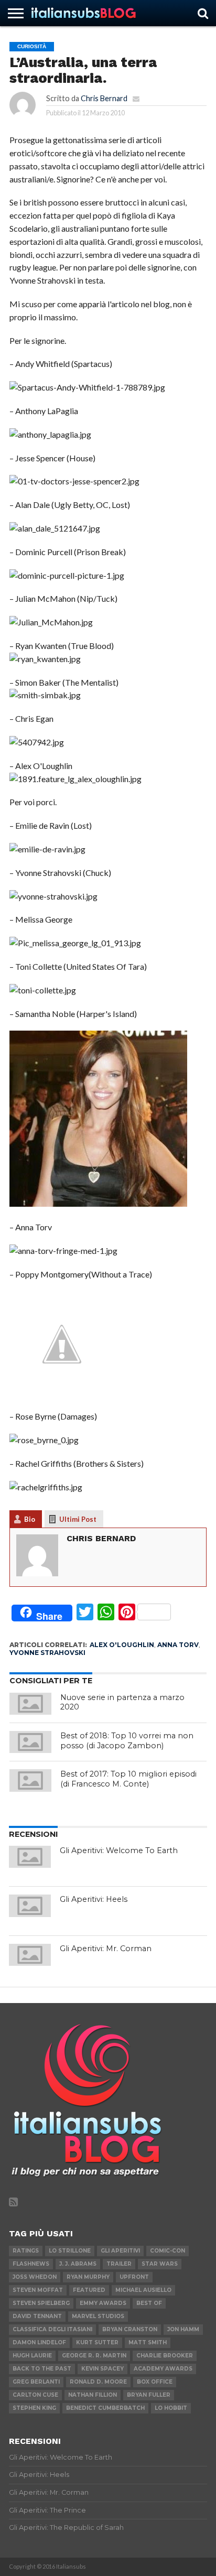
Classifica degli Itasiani (52, 2329)
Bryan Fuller (149, 2395)
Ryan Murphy (88, 2277)
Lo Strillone (70, 2251)
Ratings (26, 2251)
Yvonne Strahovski (47, 1653)
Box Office (155, 2382)
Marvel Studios (98, 2316)
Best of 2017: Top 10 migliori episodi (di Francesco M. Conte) (128, 1779)
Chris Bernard (104, 98)
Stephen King (34, 2408)
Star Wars (160, 2264)
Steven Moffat (38, 2290)
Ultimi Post (78, 1519)
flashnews (31, 2264)
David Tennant (37, 2316)
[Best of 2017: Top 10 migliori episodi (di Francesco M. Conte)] (30, 1780)
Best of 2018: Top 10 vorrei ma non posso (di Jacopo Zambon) (127, 1741)
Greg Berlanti (36, 2382)
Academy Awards (163, 2369)
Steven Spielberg (41, 2303)
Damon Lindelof (39, 2342)
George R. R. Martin (94, 2356)
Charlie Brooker (165, 2356)
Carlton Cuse (35, 2395)
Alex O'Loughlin (122, 1645)
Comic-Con (168, 2251)
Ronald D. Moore (98, 2382)
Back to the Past (42, 2369)
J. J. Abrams (78, 2264)
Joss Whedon (35, 2277)
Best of (149, 2303)
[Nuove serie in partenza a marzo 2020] (30, 1704)
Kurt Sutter (97, 2342)
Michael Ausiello (143, 2290)
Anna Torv (178, 1645)
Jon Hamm (183, 2329)
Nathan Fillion (93, 2395)
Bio (30, 1519)
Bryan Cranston (130, 2329)
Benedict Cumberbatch (105, 2408)
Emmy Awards (103, 2303)
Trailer (119, 2264)
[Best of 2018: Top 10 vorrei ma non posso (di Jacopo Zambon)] (30, 1742)
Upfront (134, 2277)
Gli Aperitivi (120, 2251)
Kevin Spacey (102, 2369)
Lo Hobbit (171, 2408)
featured (89, 2290)
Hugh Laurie (32, 2356)
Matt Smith (148, 2342)
